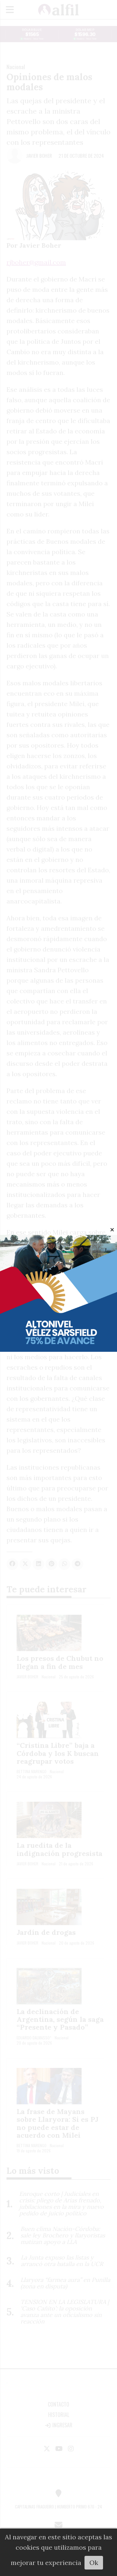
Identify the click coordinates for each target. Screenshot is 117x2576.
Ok (94, 2563)
